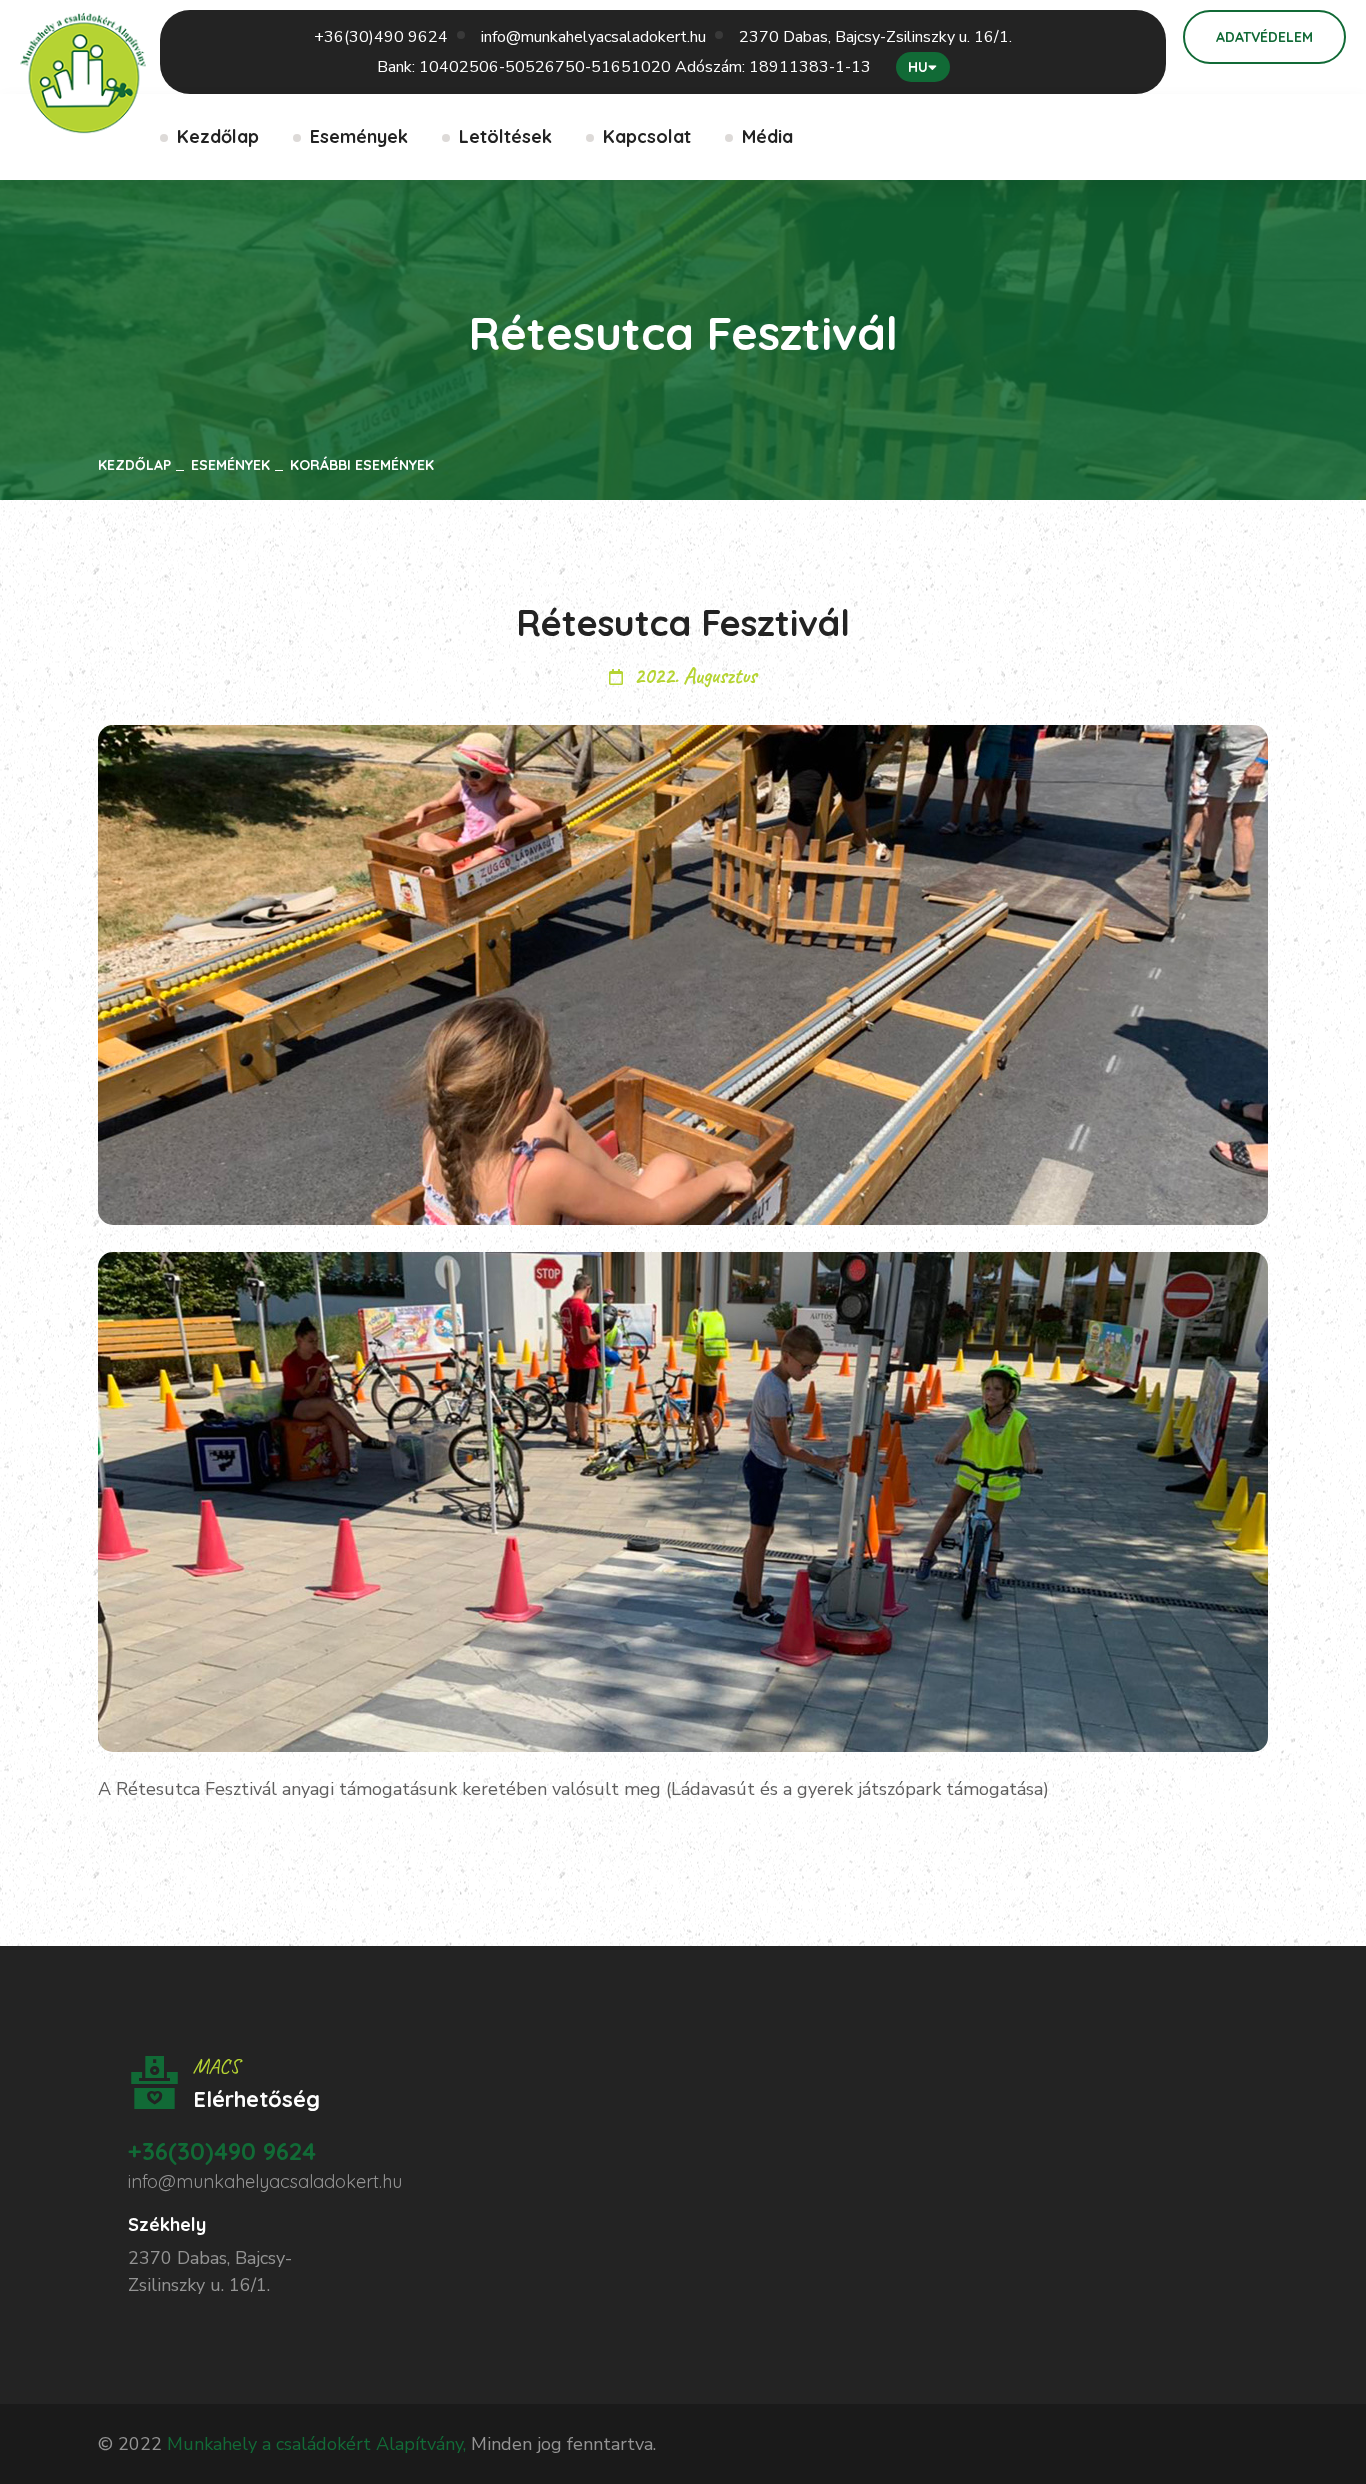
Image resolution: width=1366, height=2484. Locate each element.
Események (359, 136)
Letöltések (505, 136)
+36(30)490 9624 (381, 37)
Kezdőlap (218, 136)
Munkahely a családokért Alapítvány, (316, 2444)
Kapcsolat (647, 136)
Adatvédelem (1264, 37)
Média (767, 136)
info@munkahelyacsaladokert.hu (593, 37)
